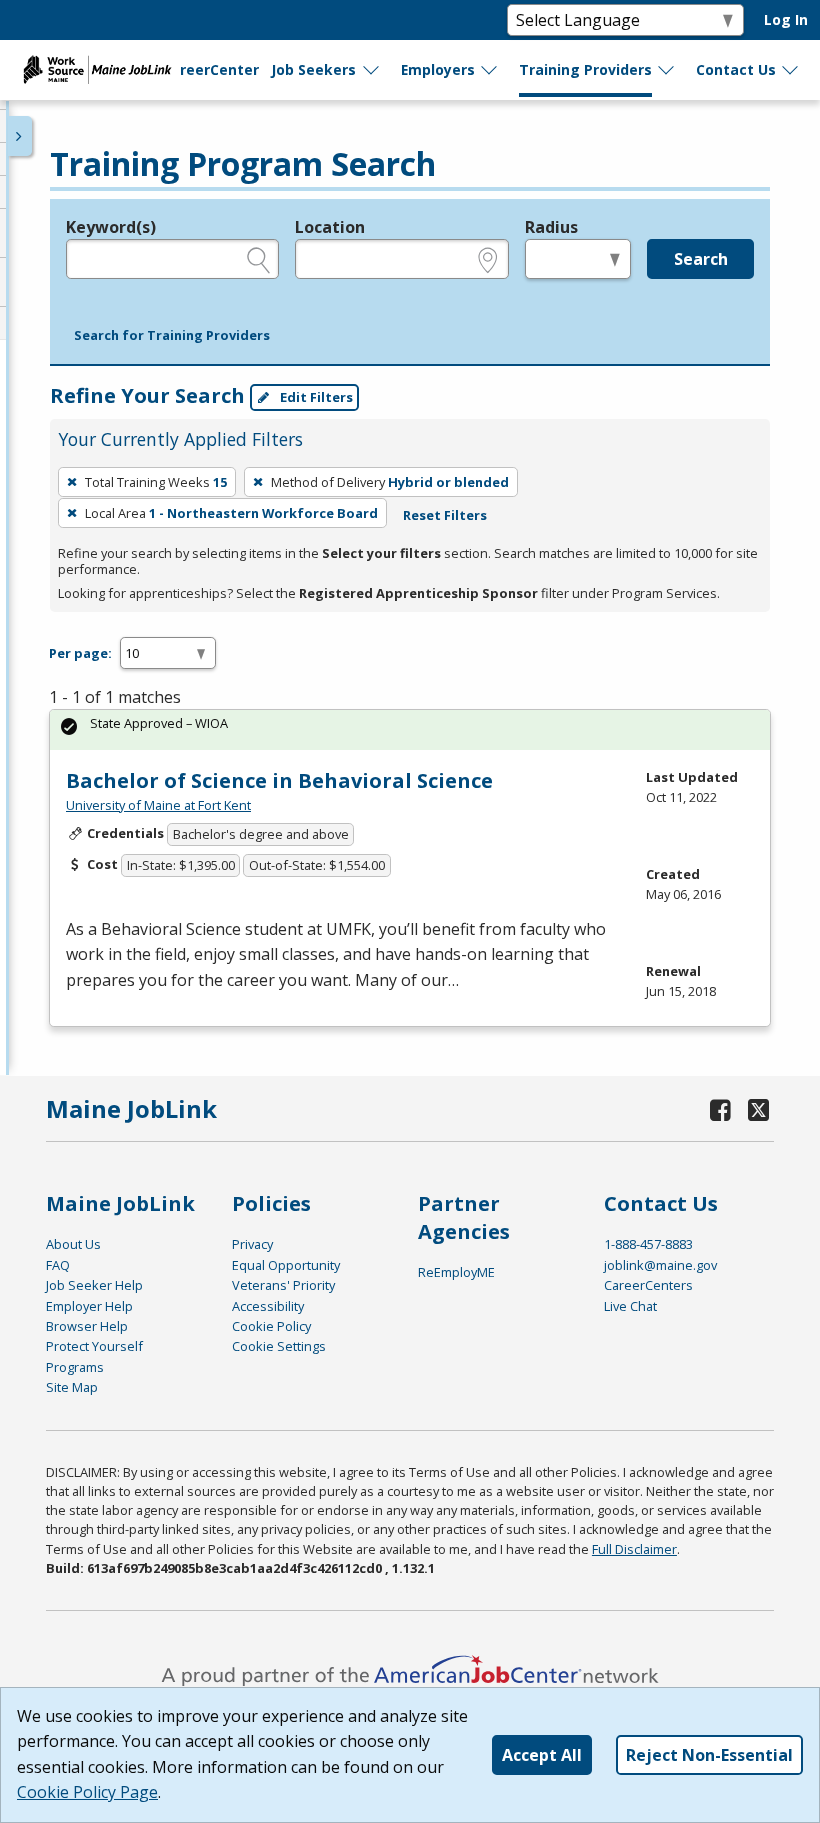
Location (330, 227)
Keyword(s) (111, 227)
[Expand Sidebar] (20, 136)
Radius (551, 227)
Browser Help (87, 1326)
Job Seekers (313, 69)
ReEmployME (456, 1272)
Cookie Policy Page (87, 1792)
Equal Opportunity (286, 1265)
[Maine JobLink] (98, 70)
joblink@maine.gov (660, 1265)
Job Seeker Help (94, 1285)
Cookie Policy (271, 1326)
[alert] (410, 729)
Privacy (252, 1244)
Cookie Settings (279, 1346)
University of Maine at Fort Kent (158, 805)
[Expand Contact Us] (791, 70)
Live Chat (630, 1306)
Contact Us (736, 69)
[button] (172, 336)
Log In (786, 19)
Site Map (72, 1387)
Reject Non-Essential (709, 1755)
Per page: (80, 653)
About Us (73, 1244)
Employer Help (89, 1306)
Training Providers (585, 69)
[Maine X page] (759, 1109)
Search (701, 259)
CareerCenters (648, 1285)
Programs (75, 1367)
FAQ (58, 1265)
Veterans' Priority (283, 1285)
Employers (438, 69)
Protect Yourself (94, 1346)
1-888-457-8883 (648, 1244)
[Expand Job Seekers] (372, 70)
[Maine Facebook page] (721, 1109)
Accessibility (268, 1306)
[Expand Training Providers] (667, 70)
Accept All (542, 1755)
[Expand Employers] (490, 70)
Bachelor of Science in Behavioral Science (279, 780)
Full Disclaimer (634, 1549)
